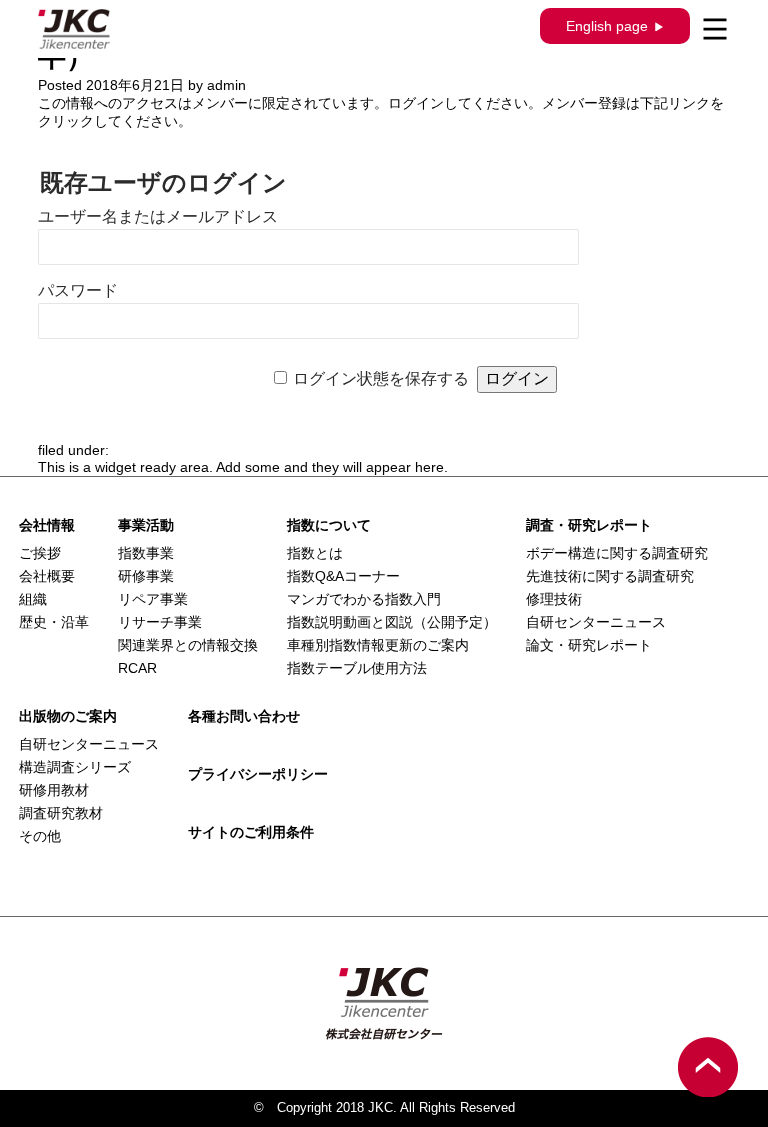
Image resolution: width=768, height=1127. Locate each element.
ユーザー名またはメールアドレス (158, 216)
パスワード (78, 290)
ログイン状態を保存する (381, 378)
